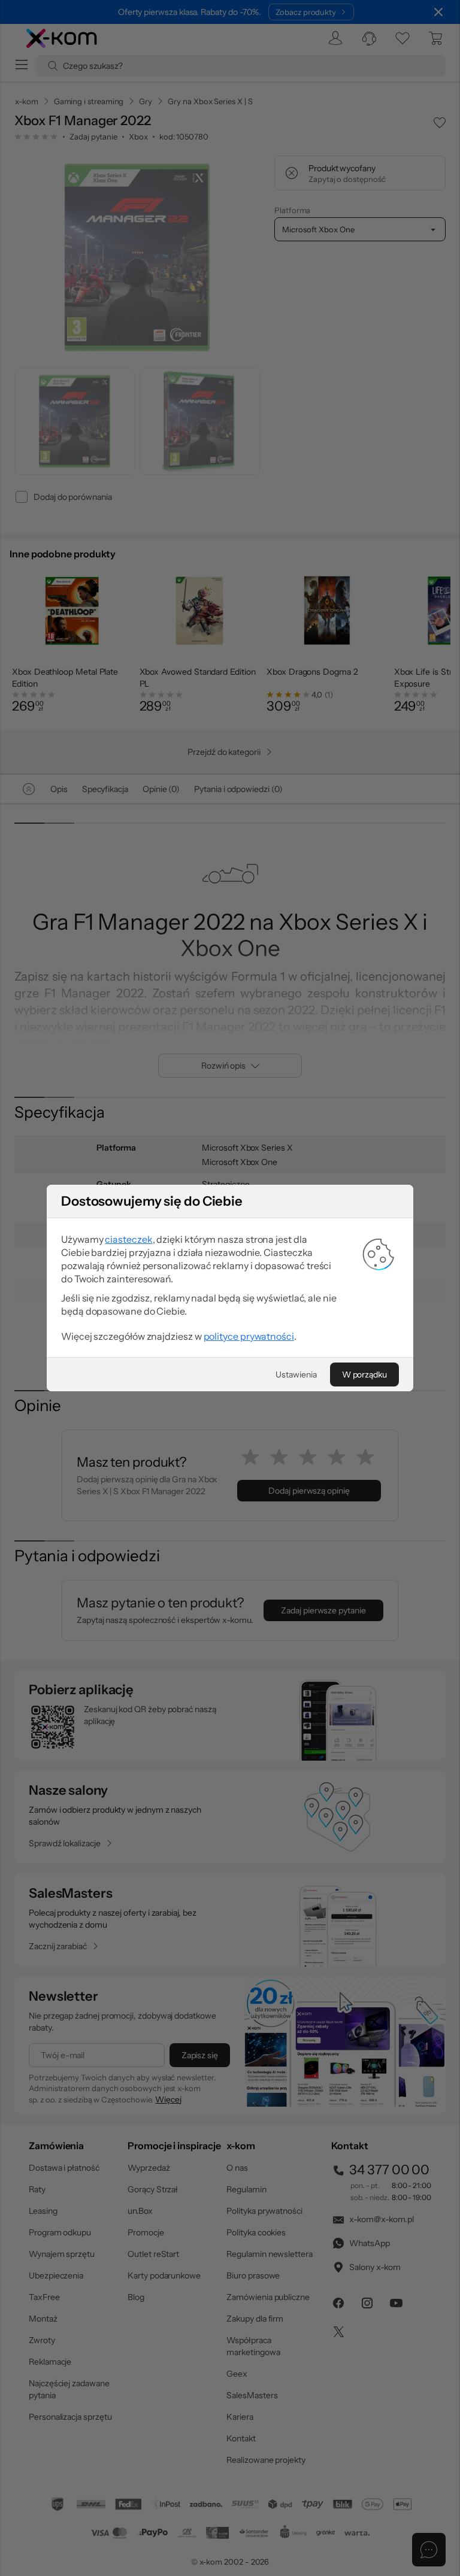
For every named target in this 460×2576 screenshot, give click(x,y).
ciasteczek (128, 1239)
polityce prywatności (249, 1336)
